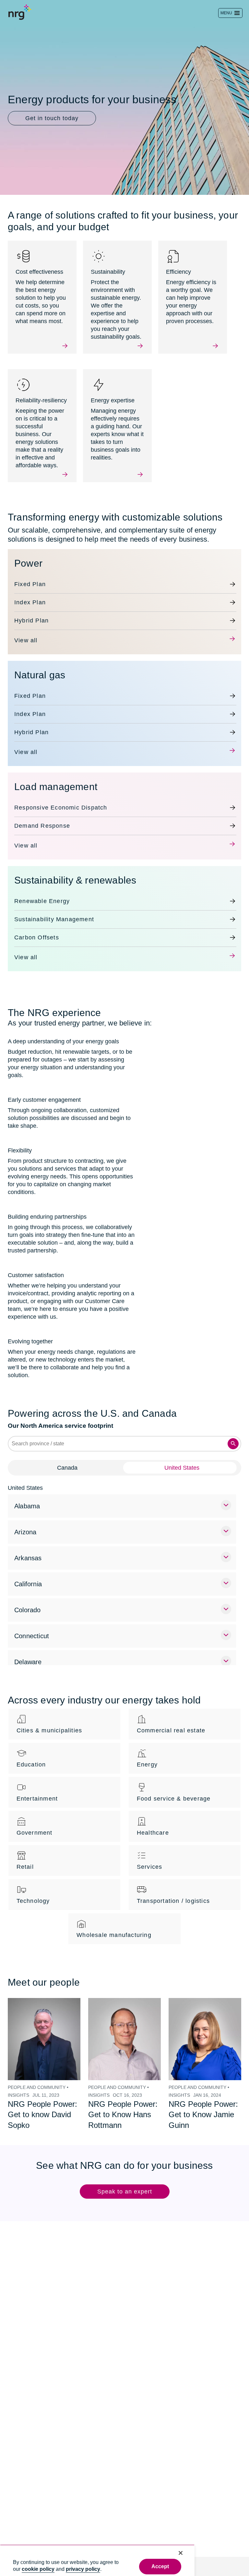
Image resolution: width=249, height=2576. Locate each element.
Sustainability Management (54, 911)
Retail (25, 1851)
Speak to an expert (125, 2176)
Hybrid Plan (31, 613)
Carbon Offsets (37, 930)
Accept (160, 2566)
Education (31, 1749)
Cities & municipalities (49, 1715)
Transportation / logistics (174, 1885)
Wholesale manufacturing (114, 1919)
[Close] (181, 2553)
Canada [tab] (67, 1452)
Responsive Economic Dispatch (60, 800)
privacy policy (83, 2569)
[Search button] (233, 1428)
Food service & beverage (173, 1783)
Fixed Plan (29, 576)
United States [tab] (182, 1452)
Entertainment (38, 1783)
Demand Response (41, 818)
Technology (33, 1885)
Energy (147, 1749)
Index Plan (29, 595)
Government (35, 1817)
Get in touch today (52, 118)
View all (25, 633)
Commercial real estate (171, 1715)
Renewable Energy (41, 893)
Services (150, 1851)
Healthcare (153, 1817)
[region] (97, 2560)
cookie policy (38, 2569)
